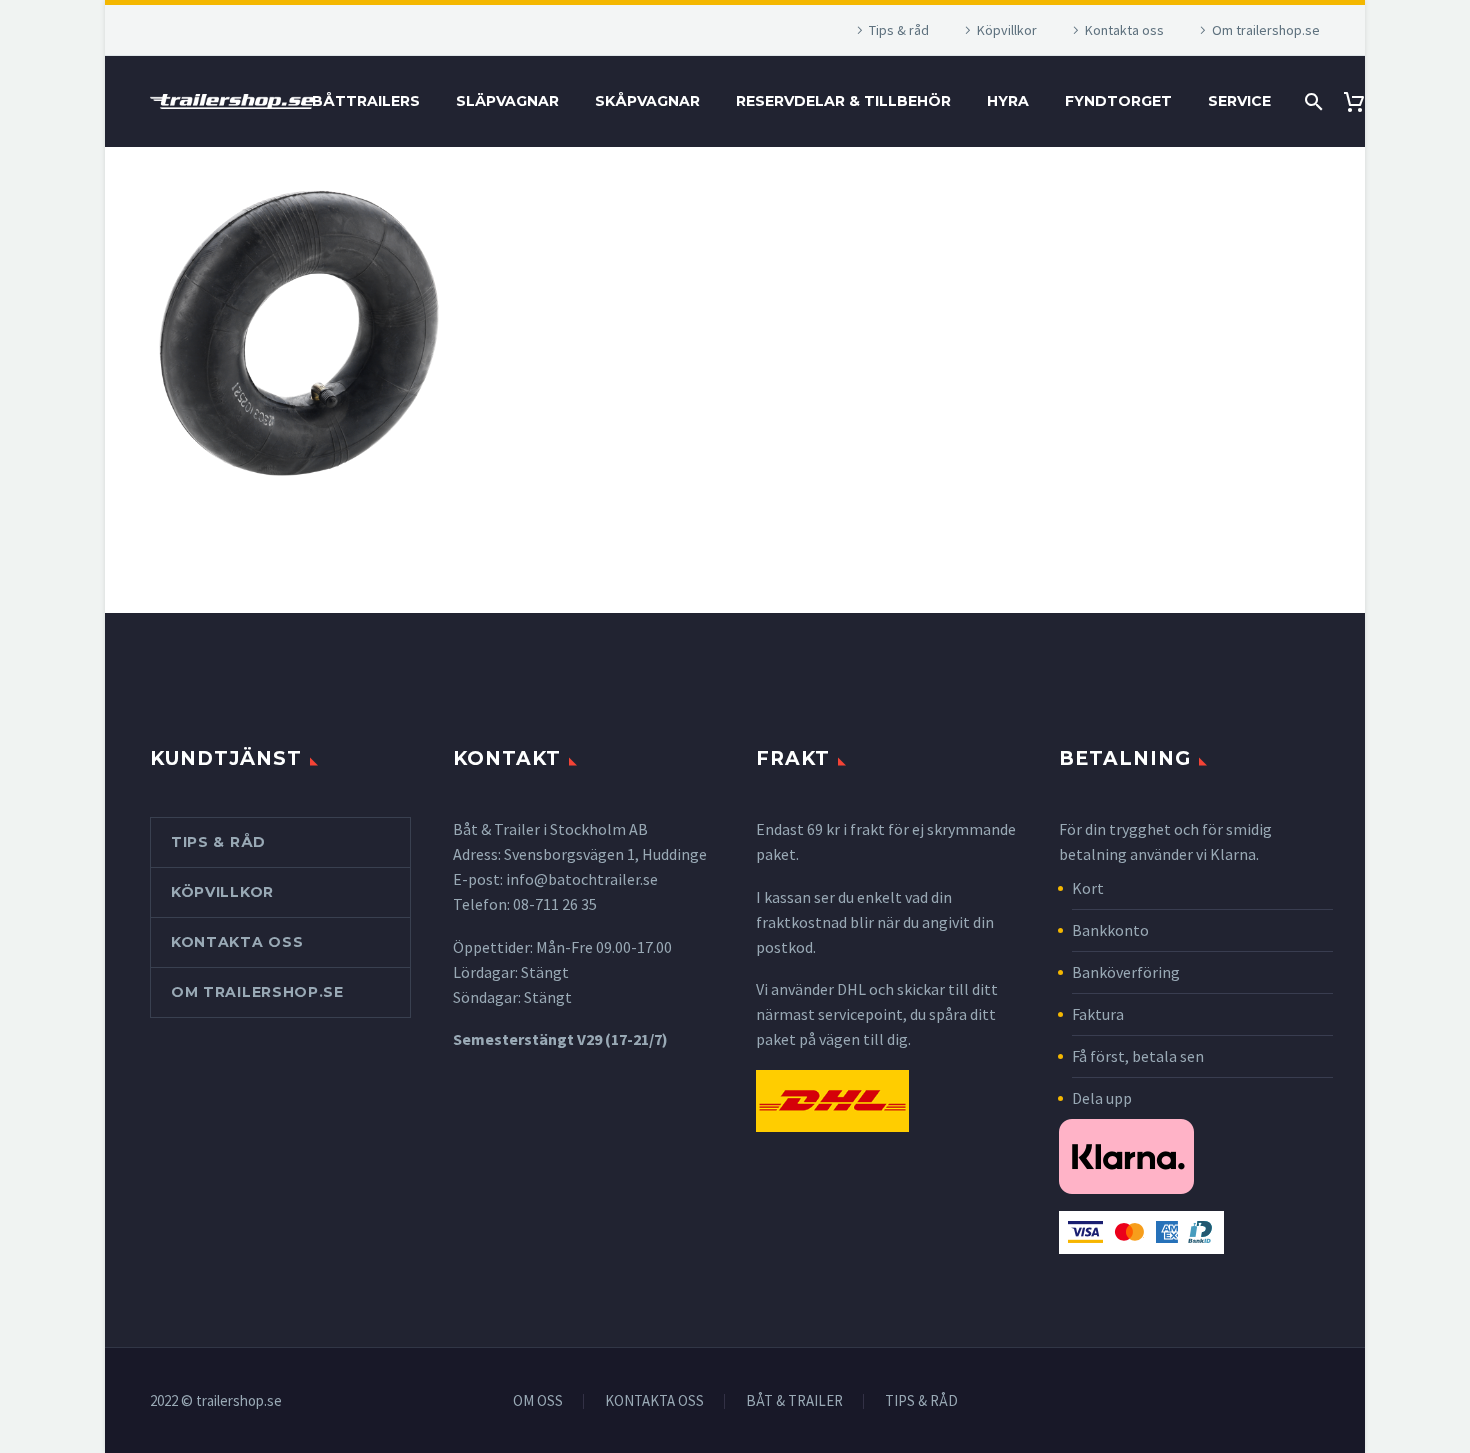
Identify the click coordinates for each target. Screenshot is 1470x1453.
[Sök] (1311, 101)
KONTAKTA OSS (654, 1401)
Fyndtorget (1118, 101)
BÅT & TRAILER (794, 1401)
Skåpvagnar (647, 101)
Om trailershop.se (1266, 30)
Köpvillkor (1007, 30)
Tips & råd (899, 30)
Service (1239, 101)
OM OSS (538, 1401)
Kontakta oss (1124, 30)
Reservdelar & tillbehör (843, 101)
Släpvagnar (507, 101)
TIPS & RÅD (921, 1401)
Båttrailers (366, 101)
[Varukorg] (1361, 101)
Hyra (1008, 101)
